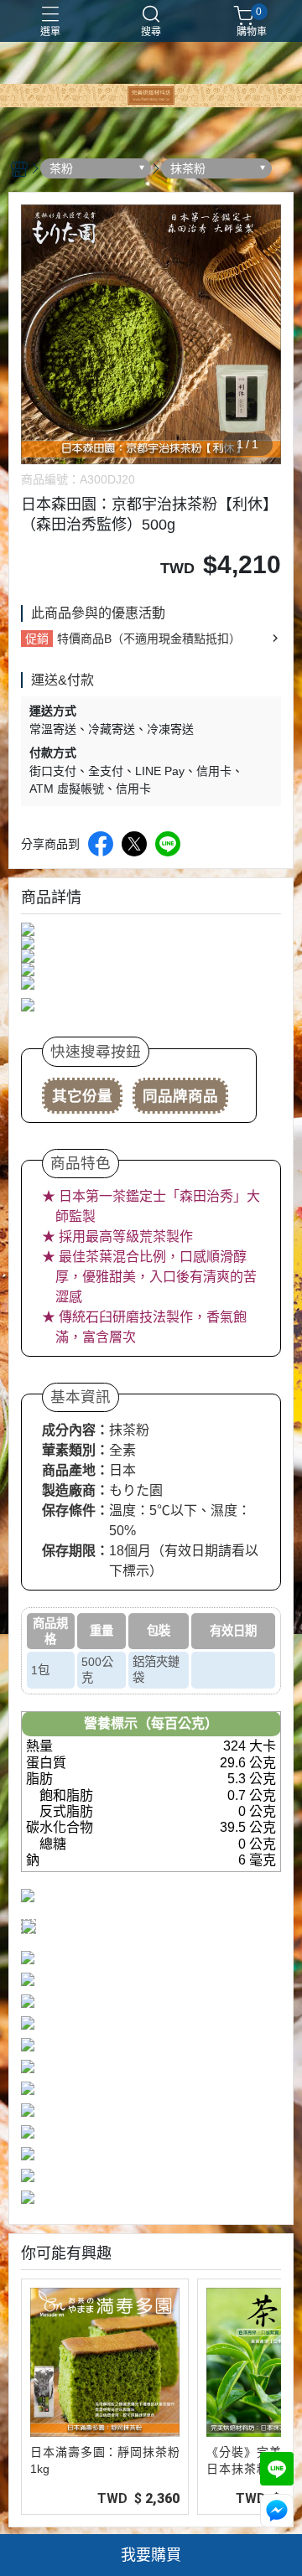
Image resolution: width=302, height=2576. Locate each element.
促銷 (37, 639)
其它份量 (82, 1096)
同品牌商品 (180, 1096)
